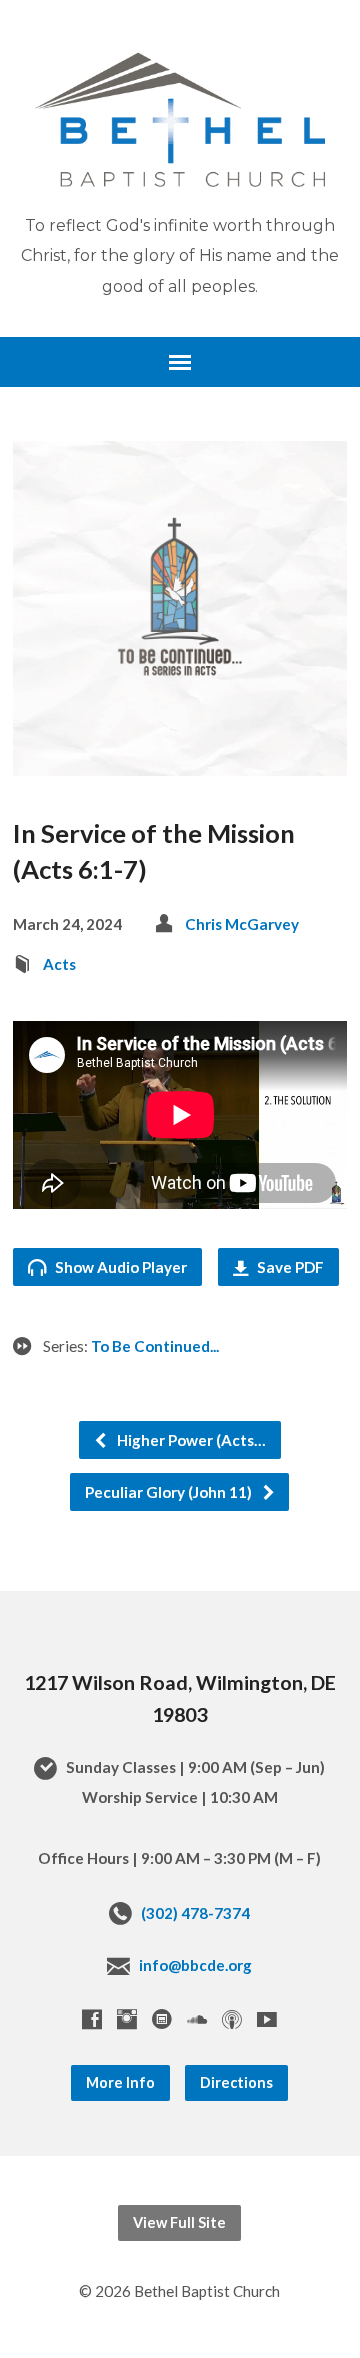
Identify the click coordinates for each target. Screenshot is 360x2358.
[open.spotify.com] (162, 2019)
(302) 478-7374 (195, 1913)
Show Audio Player (119, 1267)
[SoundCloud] (197, 2019)
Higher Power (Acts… (190, 1440)
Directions (236, 2082)
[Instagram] (127, 2019)
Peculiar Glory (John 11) (170, 1492)
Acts (59, 964)
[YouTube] (267, 2019)
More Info (120, 2082)
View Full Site (179, 2222)
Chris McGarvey (242, 924)
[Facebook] (92, 2019)
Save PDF (289, 1267)
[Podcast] (232, 2019)
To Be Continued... (155, 1346)
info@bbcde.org (195, 1965)
